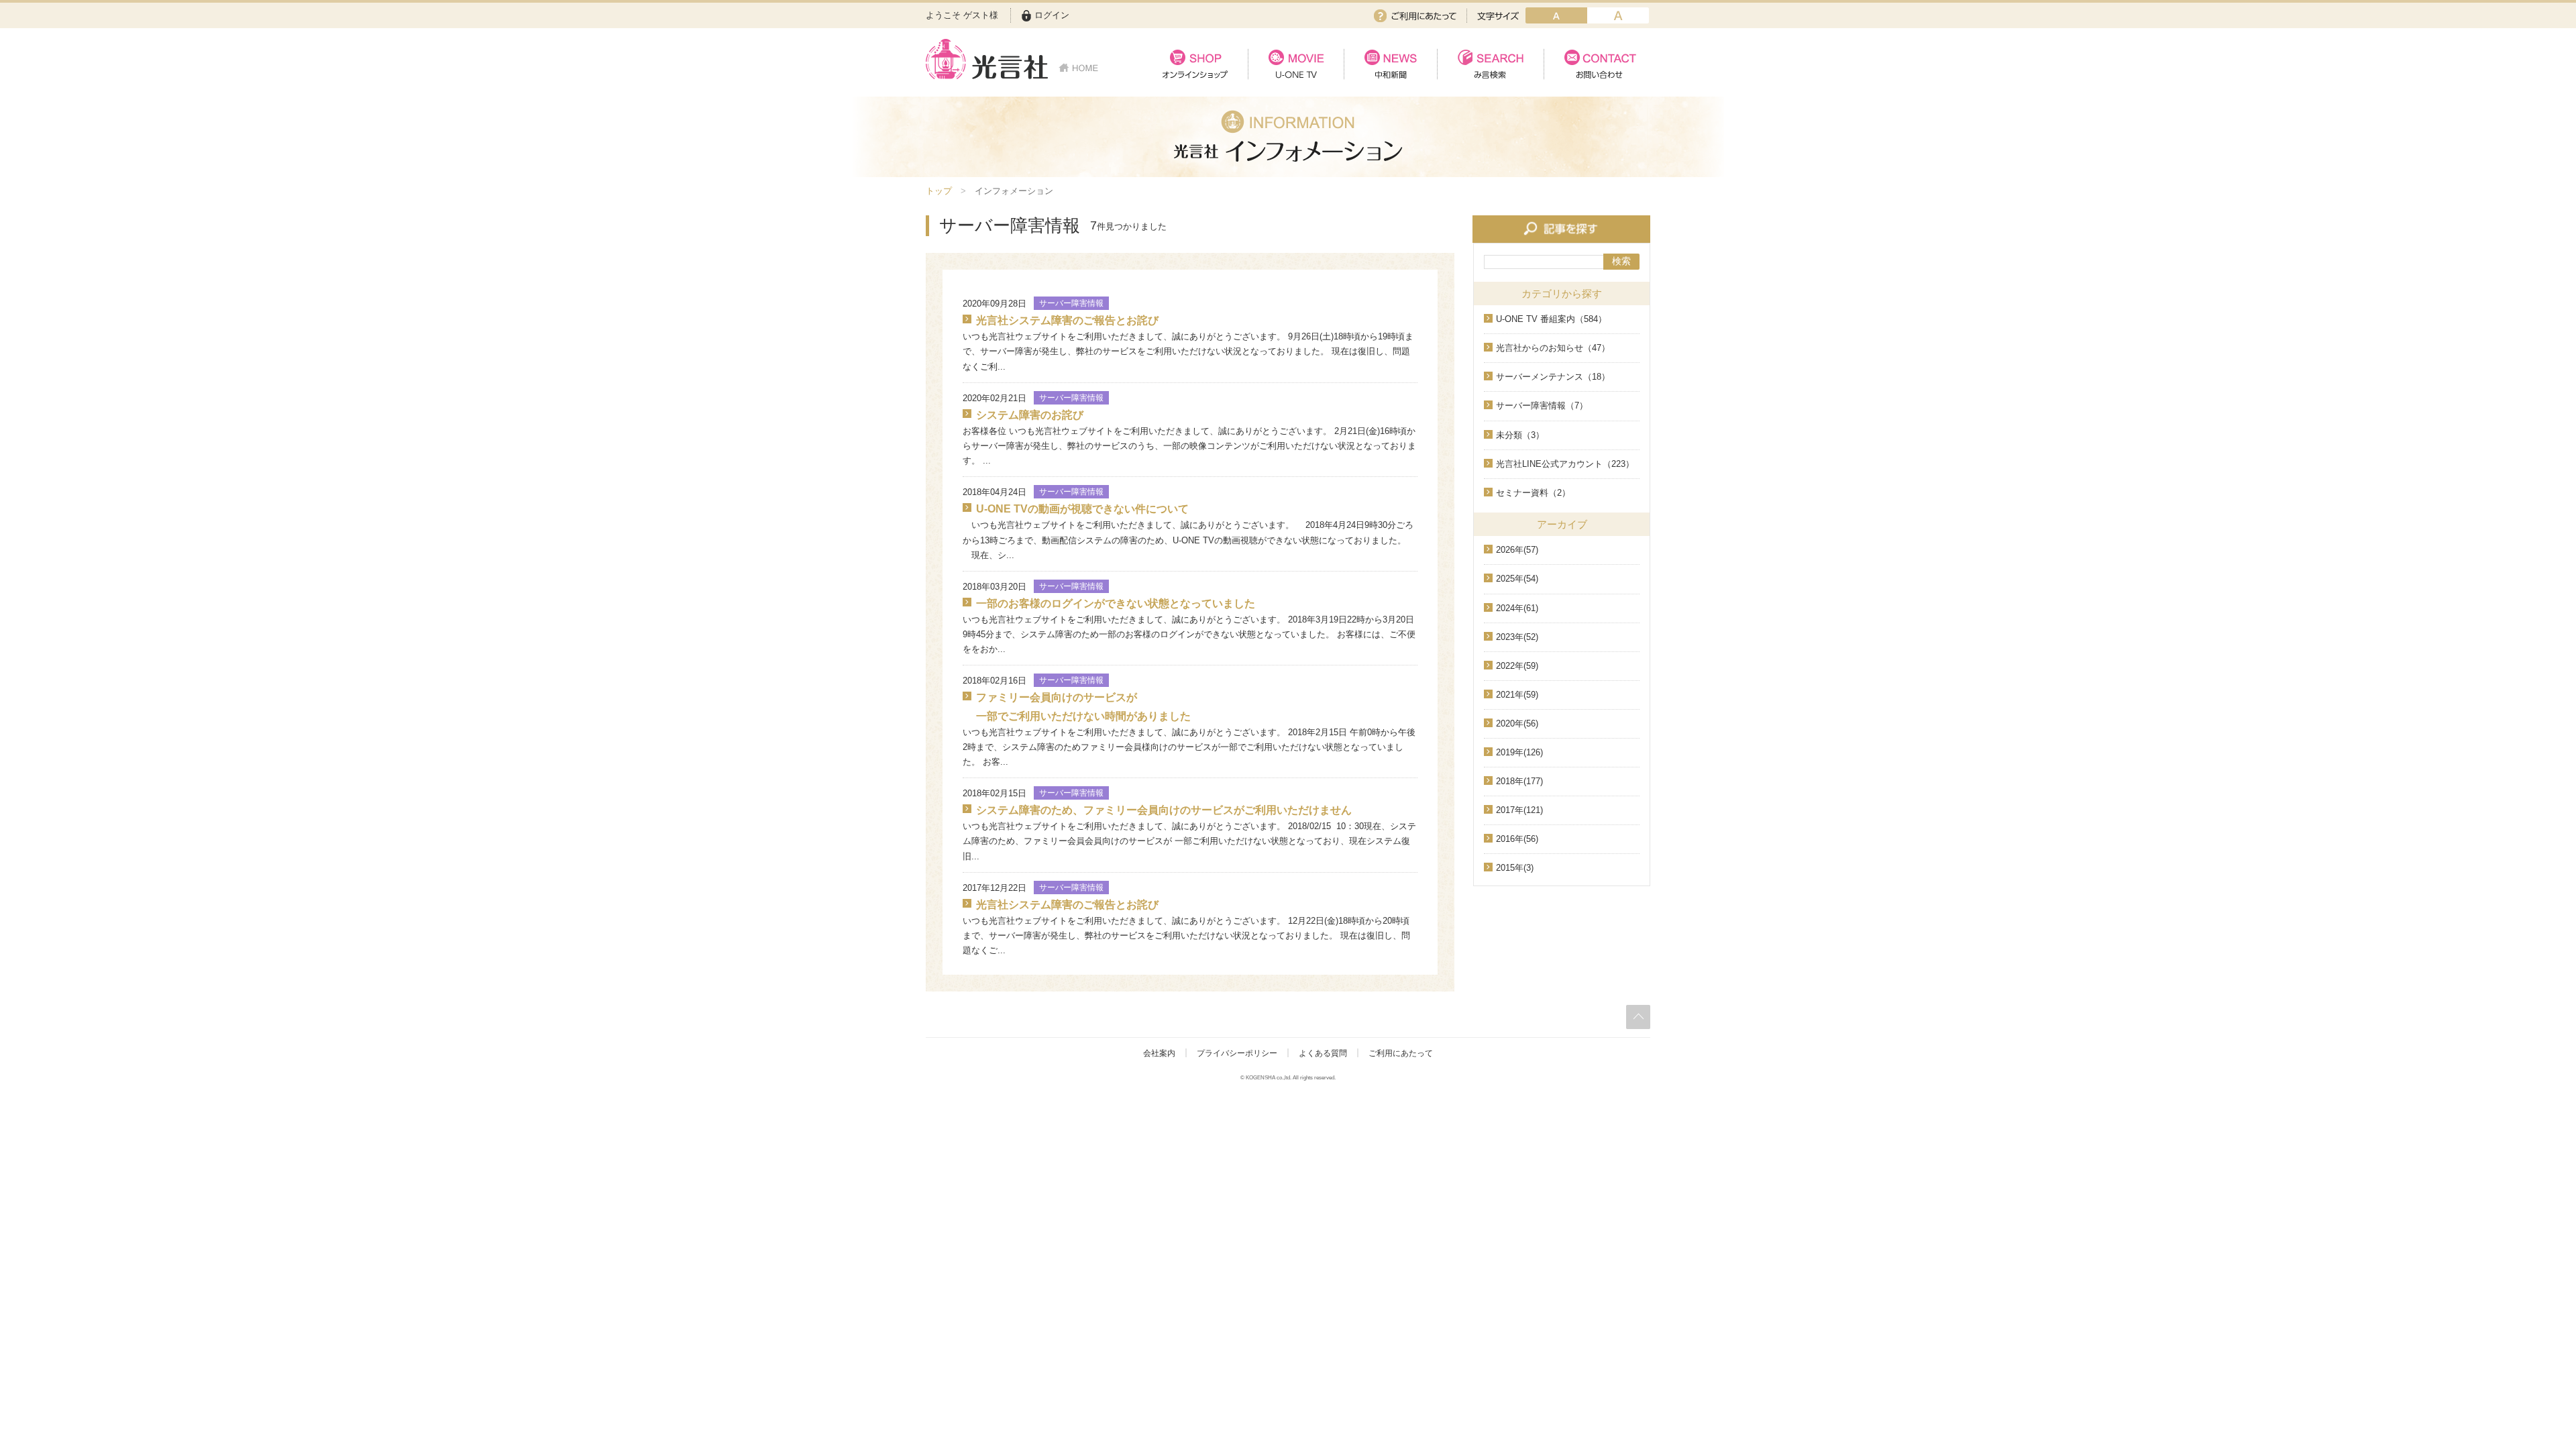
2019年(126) (1519, 752)
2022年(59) (1517, 666)
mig (1618, 15)
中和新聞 (1390, 64)
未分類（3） (1520, 435)
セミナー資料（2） (1533, 493)
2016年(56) (1517, 839)
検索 (1621, 261)
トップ (939, 191)
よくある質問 (1323, 1053)
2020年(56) (1517, 723)
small (1556, 15)
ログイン (1052, 15)
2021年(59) (1517, 695)
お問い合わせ (1597, 64)
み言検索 (1490, 64)
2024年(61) (1517, 608)
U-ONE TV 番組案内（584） (1551, 319)
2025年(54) (1517, 579)
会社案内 (1159, 1053)
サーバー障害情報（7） (1542, 406)
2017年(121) (1519, 810)
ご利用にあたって (1415, 16)
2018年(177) (1519, 781)
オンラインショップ (1195, 64)
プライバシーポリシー (1237, 1053)
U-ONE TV (1296, 64)
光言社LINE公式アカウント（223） (1565, 464)
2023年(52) (1517, 637)
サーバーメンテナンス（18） (1553, 377)
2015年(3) (1515, 868)
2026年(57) (1517, 550)
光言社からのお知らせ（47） (1553, 348)
